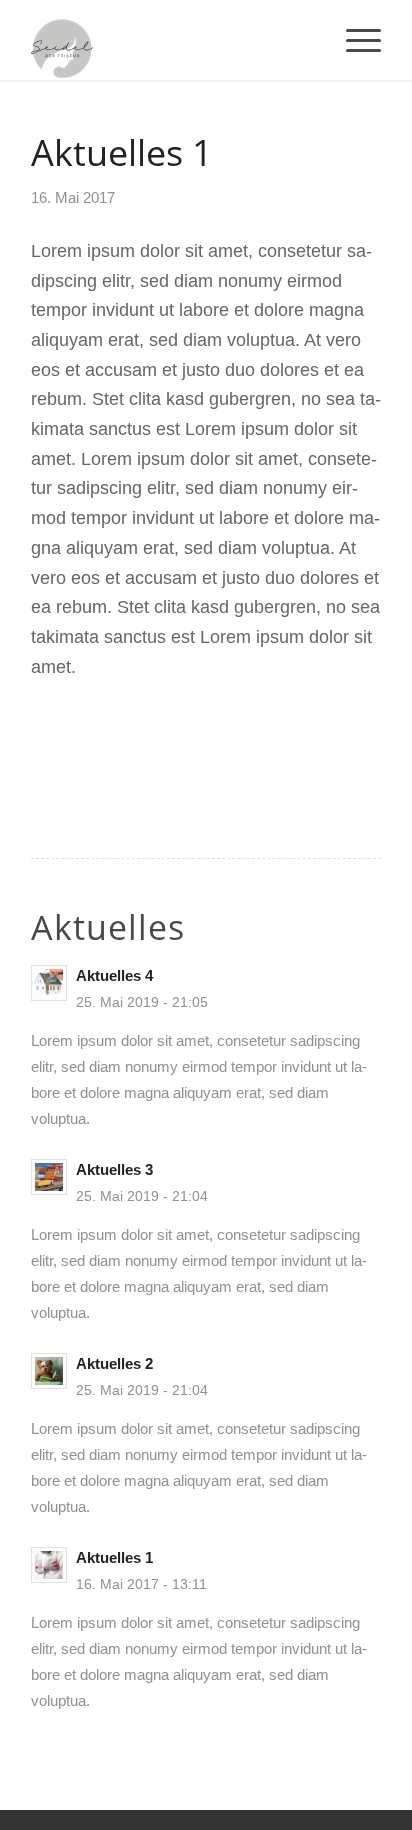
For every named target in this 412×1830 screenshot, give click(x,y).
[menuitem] (353, 40)
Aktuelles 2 (114, 1363)
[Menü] (353, 40)
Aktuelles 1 (114, 1557)
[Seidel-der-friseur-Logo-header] (171, 40)
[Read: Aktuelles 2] (49, 1371)
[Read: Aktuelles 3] (49, 1177)
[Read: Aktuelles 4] (49, 983)
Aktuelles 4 (114, 975)
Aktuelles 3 (114, 1169)
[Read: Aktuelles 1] (49, 1565)
